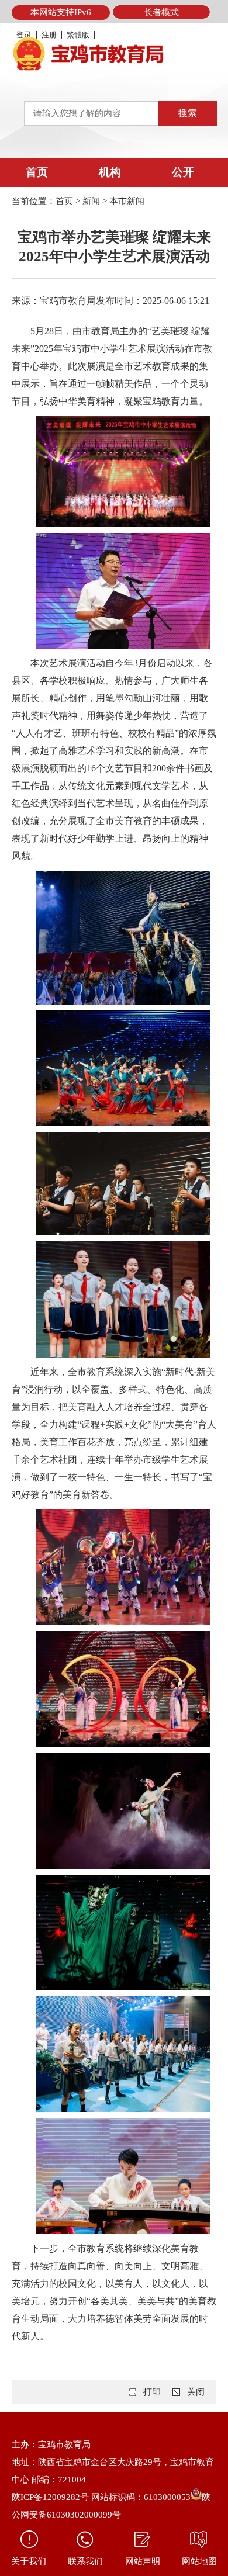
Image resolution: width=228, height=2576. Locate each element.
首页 (37, 172)
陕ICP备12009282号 (50, 2497)
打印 (152, 2392)
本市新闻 (127, 201)
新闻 (91, 201)
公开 (183, 172)
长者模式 (161, 12)
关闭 (196, 2392)
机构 (110, 172)
